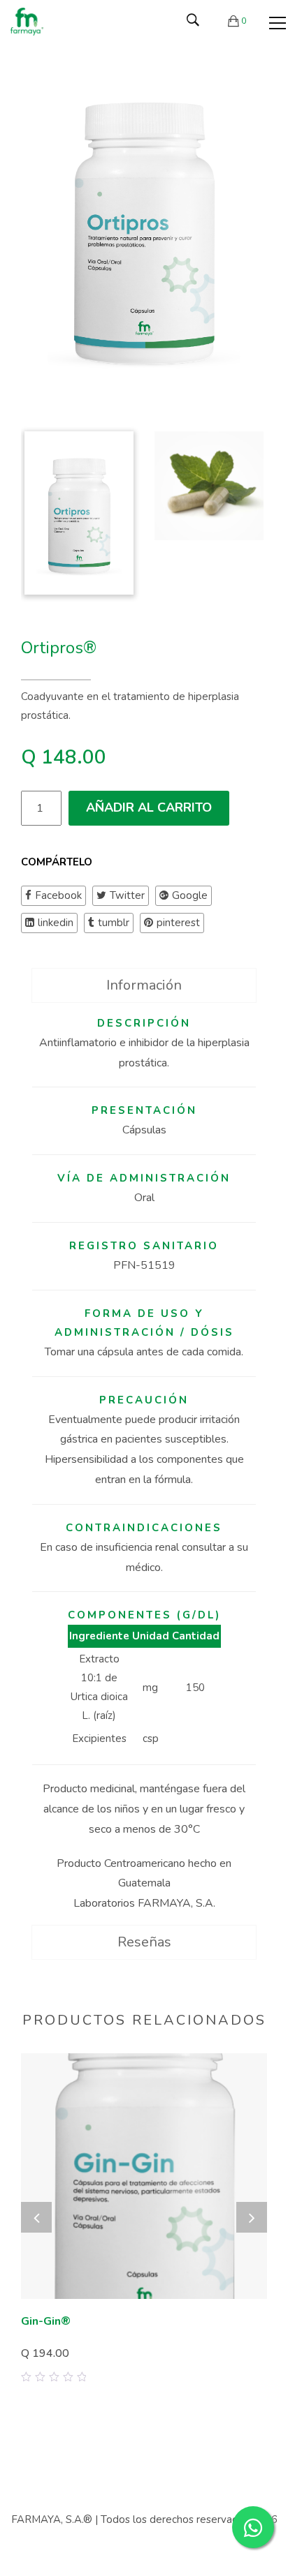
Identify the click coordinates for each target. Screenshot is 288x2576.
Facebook (58, 895)
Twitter (127, 895)
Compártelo (57, 862)
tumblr (114, 923)
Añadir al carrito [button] (74, 2351)
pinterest (178, 923)
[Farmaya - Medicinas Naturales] (27, 21)
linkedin (56, 923)
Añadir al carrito (149, 807)
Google (190, 895)
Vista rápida (251, 2365)
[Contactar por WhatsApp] (253, 2527)
